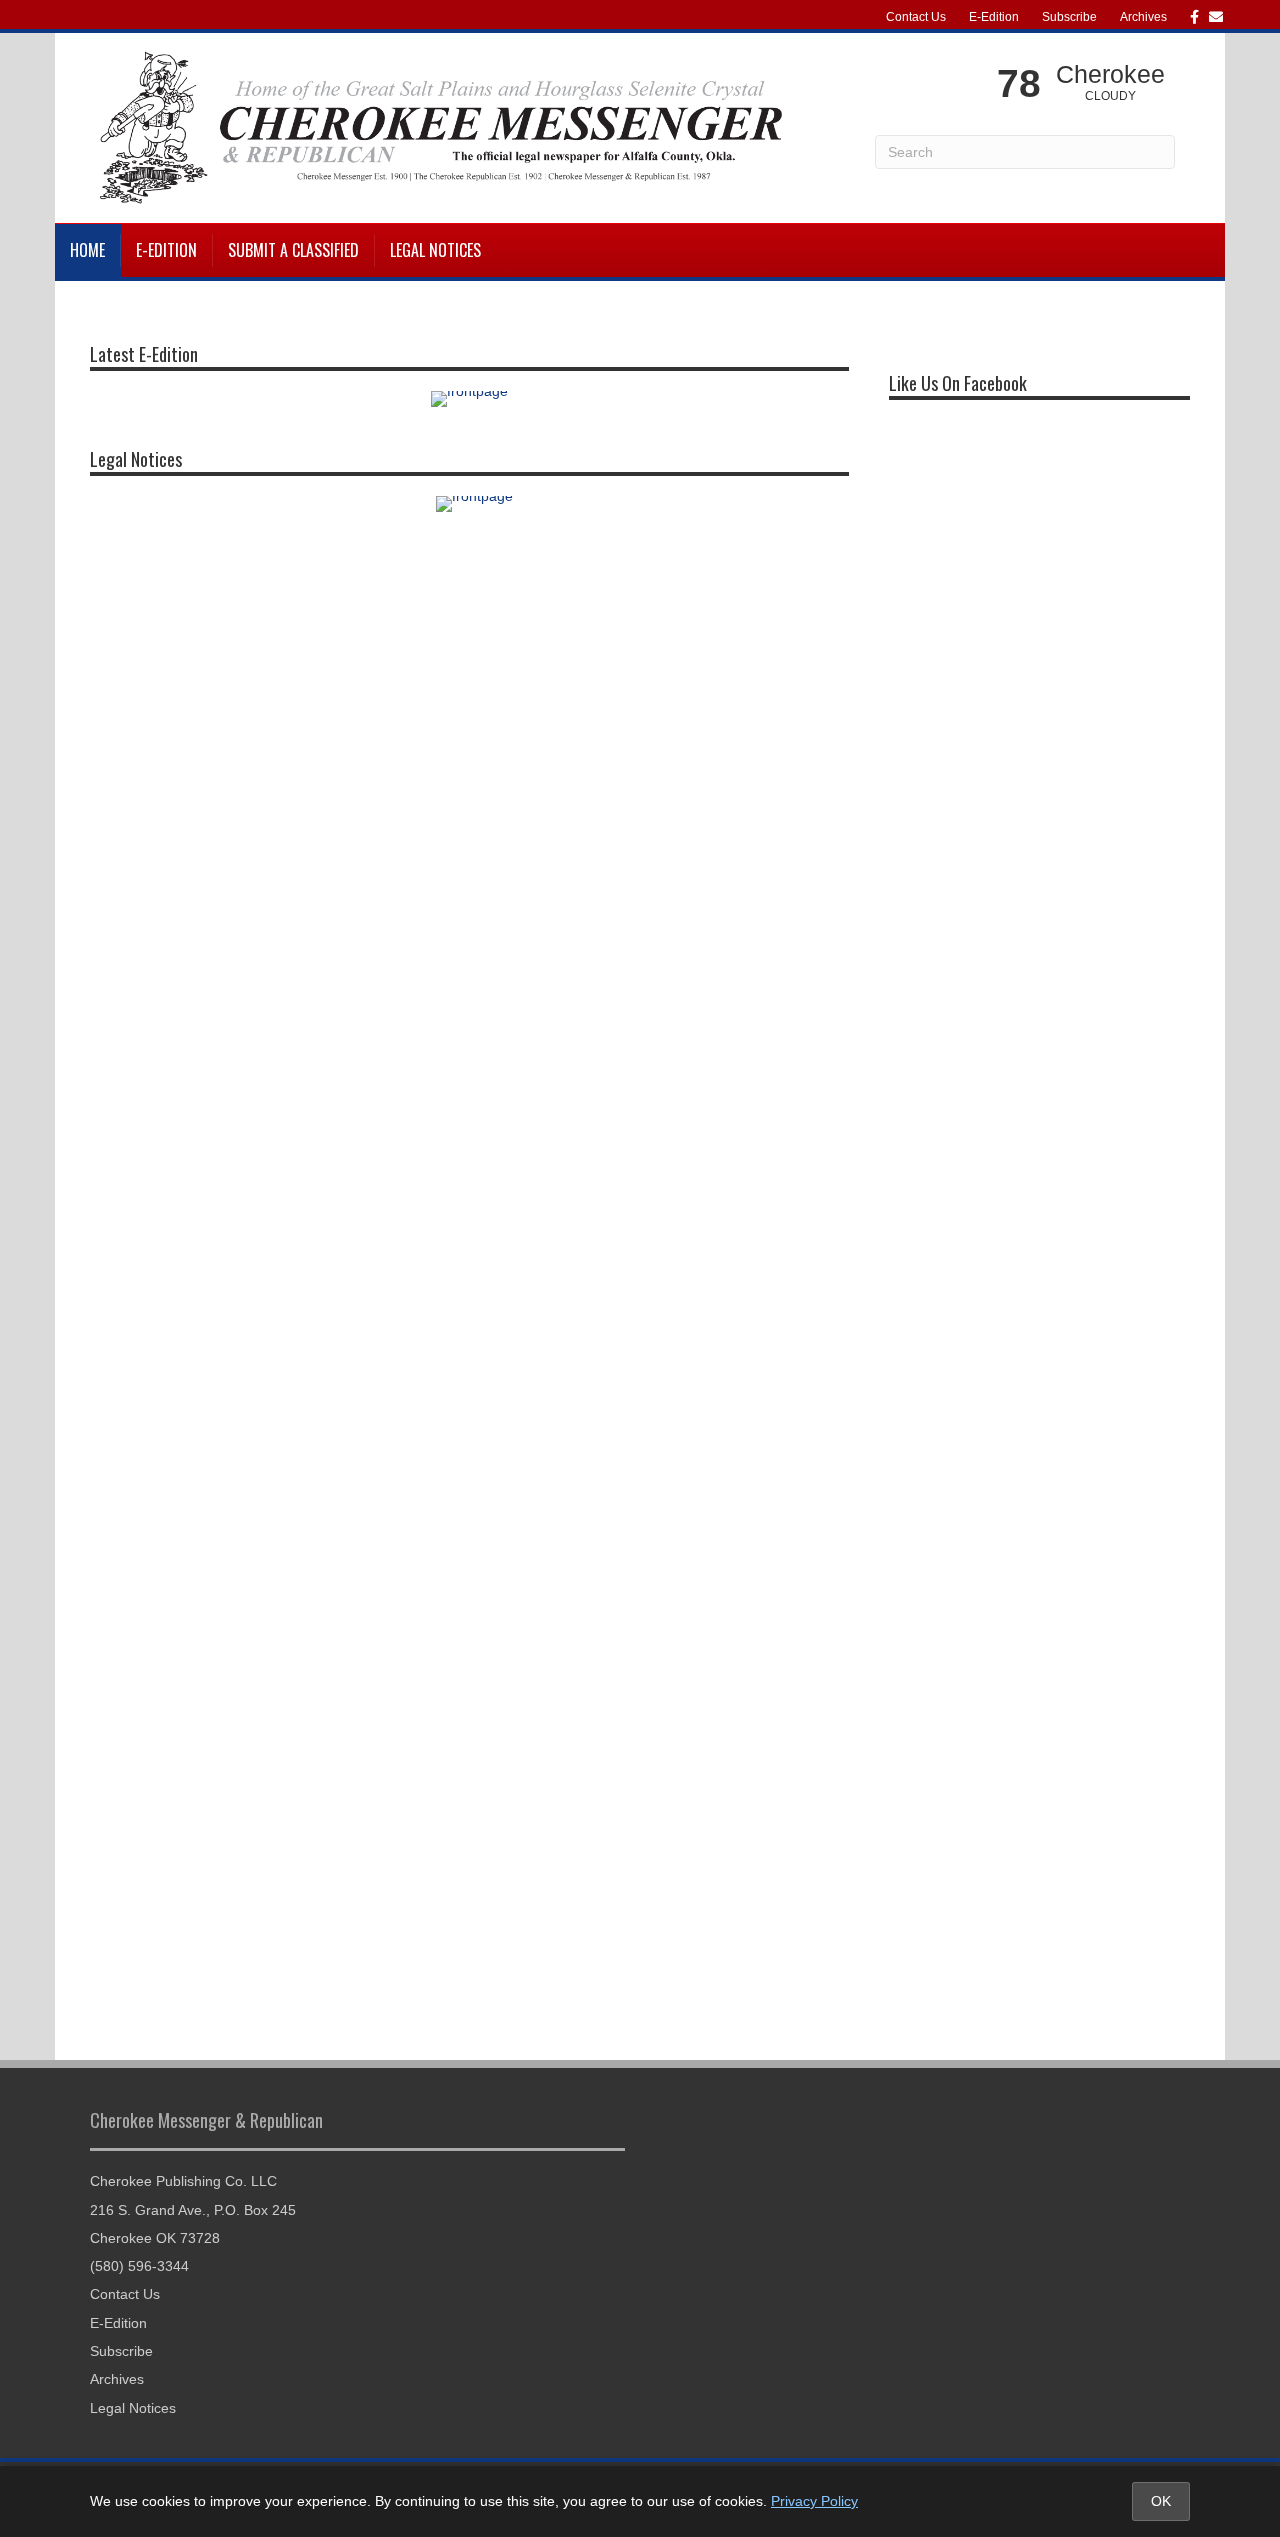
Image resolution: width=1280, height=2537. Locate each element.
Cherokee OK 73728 (155, 2238)
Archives (1143, 17)
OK (1161, 2501)
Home (87, 250)
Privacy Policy (814, 2501)
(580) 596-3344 (139, 2266)
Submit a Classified (293, 250)
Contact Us (916, 17)
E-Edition (994, 17)
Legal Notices (435, 250)
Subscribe (1069, 17)
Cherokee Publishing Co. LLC (183, 2181)
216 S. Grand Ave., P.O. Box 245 (193, 2210)
